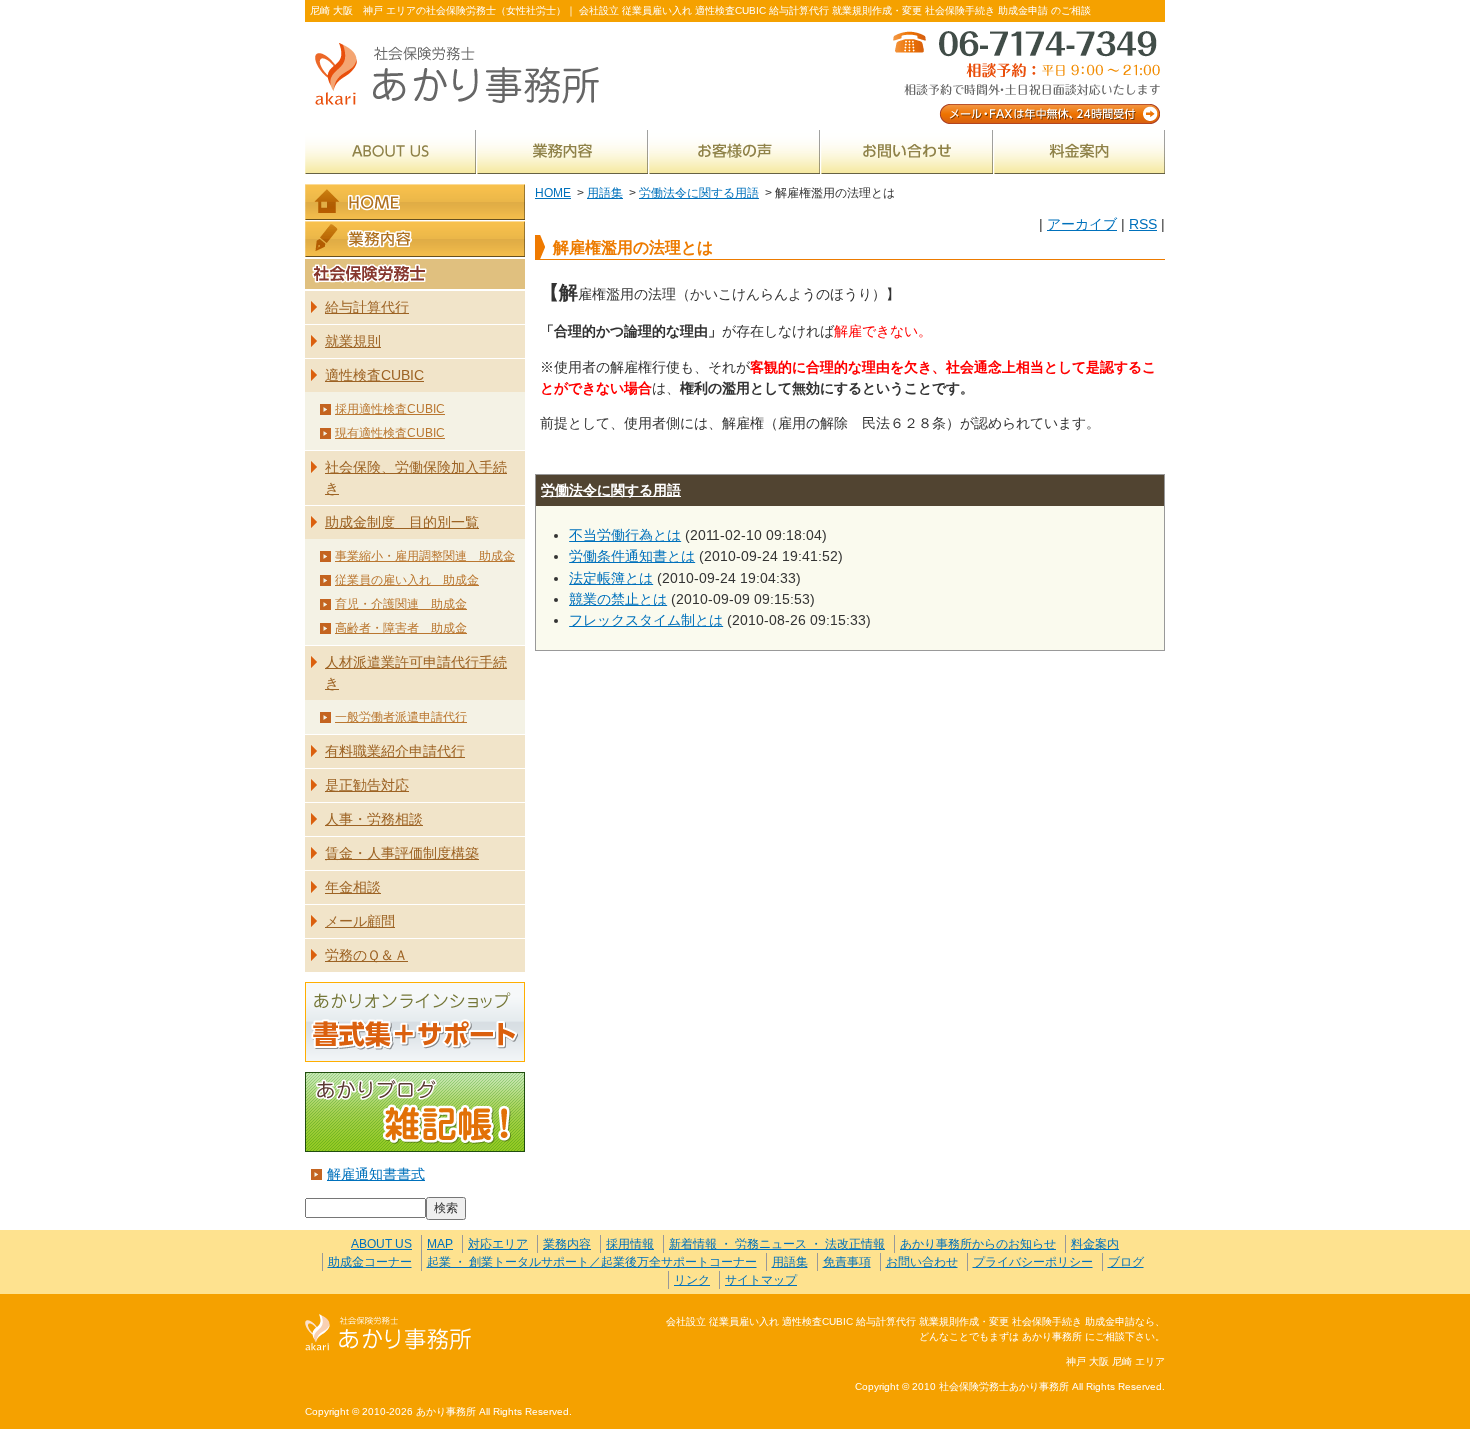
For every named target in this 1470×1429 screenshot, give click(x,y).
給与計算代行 (367, 307)
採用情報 (630, 1244)
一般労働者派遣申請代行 (401, 717)
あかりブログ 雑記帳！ (415, 1112)
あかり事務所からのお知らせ (978, 1244)
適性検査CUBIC (374, 375)
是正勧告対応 (367, 785)
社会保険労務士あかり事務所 (388, 1333)
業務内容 (562, 151)
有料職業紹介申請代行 (395, 751)
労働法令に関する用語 (699, 193)
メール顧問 (360, 921)
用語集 (605, 193)
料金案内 (1079, 151)
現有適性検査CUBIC (390, 433)
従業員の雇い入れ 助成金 (407, 580)
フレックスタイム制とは (646, 620)
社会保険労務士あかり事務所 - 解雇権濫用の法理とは (465, 75)
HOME (553, 193)
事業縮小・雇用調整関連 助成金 (425, 556)
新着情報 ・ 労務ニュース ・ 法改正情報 (777, 1244)
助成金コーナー (370, 1262)
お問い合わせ (907, 151)
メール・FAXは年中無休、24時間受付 (1025, 75)
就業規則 (353, 341)
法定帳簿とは (611, 578)
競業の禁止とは (618, 599)
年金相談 (353, 887)
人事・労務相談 (374, 819)
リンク (692, 1280)
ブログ (1126, 1262)
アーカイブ (1082, 224)
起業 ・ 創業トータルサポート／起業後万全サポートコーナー (592, 1262)
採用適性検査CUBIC (390, 409)
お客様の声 (734, 151)
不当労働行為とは (625, 535)
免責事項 (847, 1262)
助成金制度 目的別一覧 (402, 522)
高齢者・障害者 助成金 (401, 628)
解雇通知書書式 (376, 1174)
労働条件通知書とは (632, 556)
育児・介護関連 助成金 (401, 604)
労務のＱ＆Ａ (366, 955)
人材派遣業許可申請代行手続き (416, 672)
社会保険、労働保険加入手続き (416, 477)
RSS (1143, 224)
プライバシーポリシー (1033, 1262)
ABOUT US (390, 151)
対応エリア (498, 1244)
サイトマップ (761, 1280)
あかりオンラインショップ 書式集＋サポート (415, 1022)
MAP (440, 1244)
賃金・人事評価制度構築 (402, 853)
